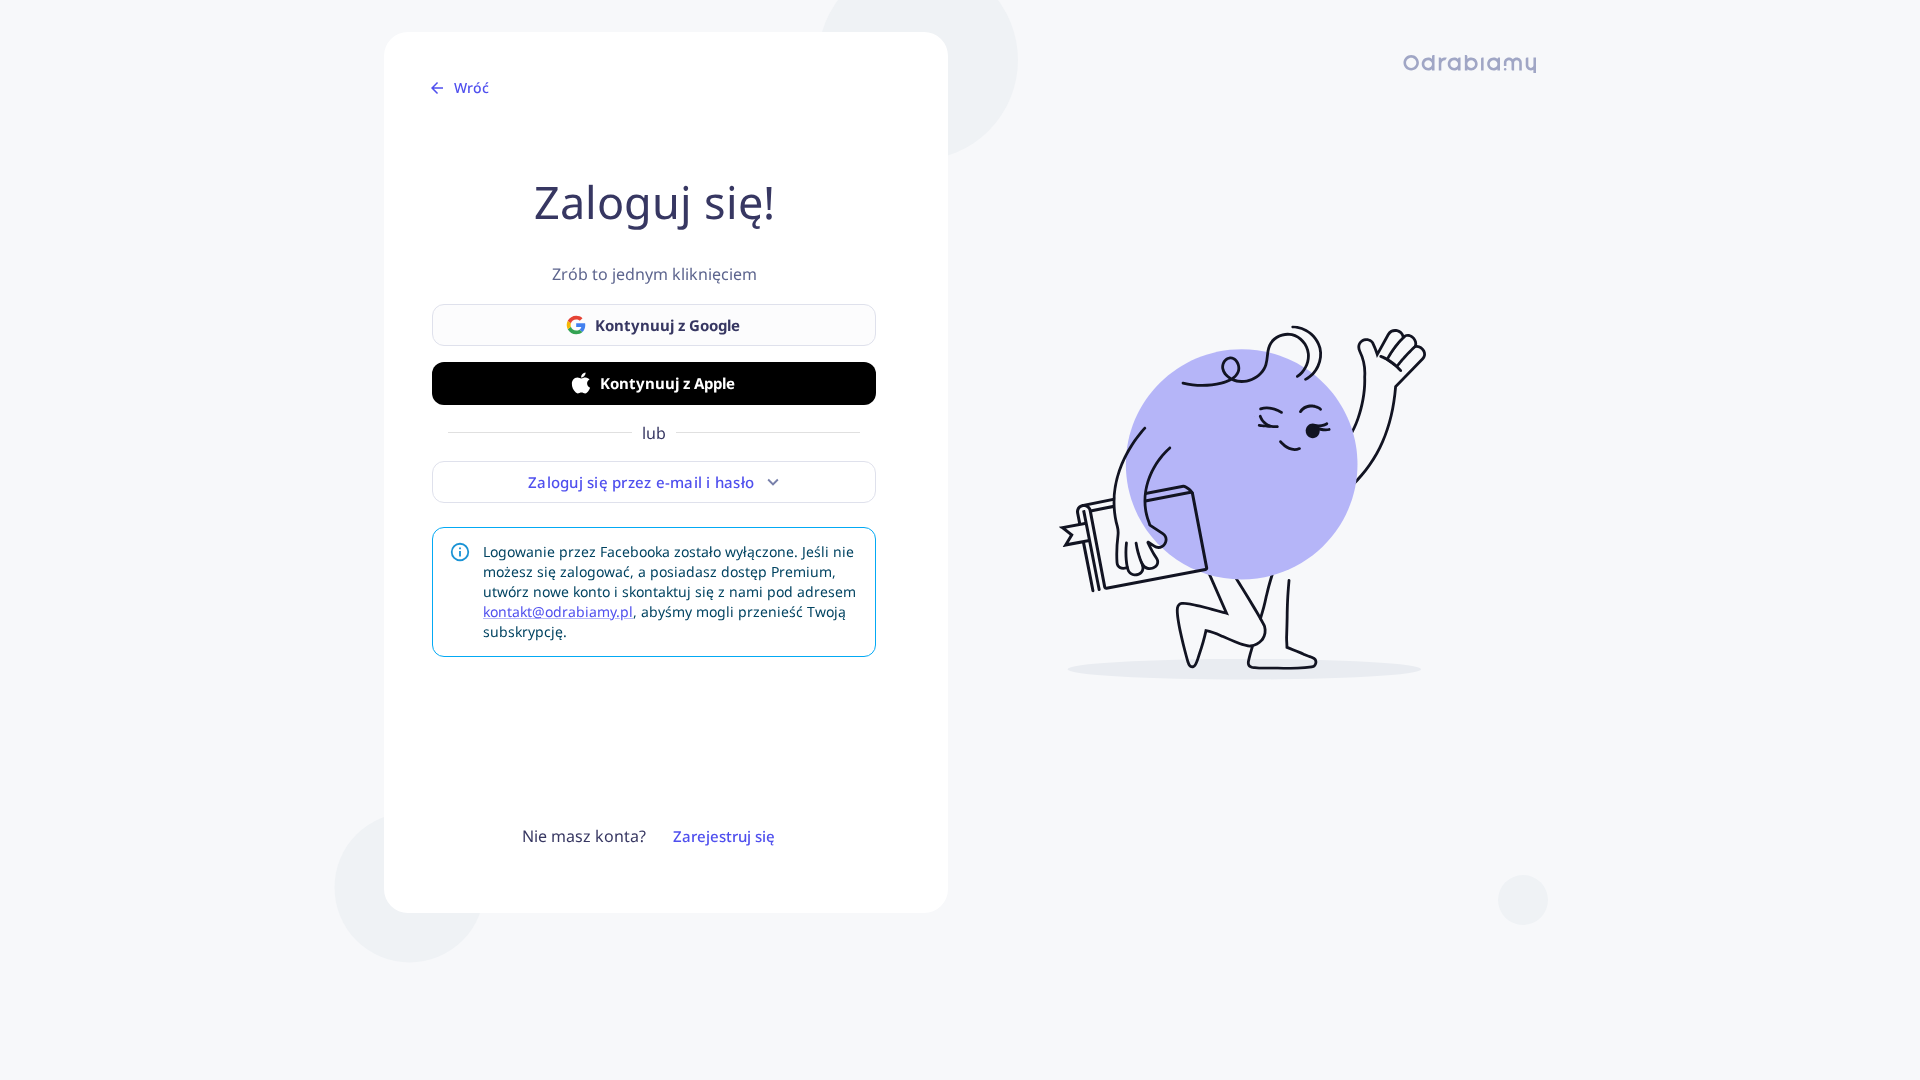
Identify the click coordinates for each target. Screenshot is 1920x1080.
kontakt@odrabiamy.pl (558, 611)
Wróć (471, 87)
